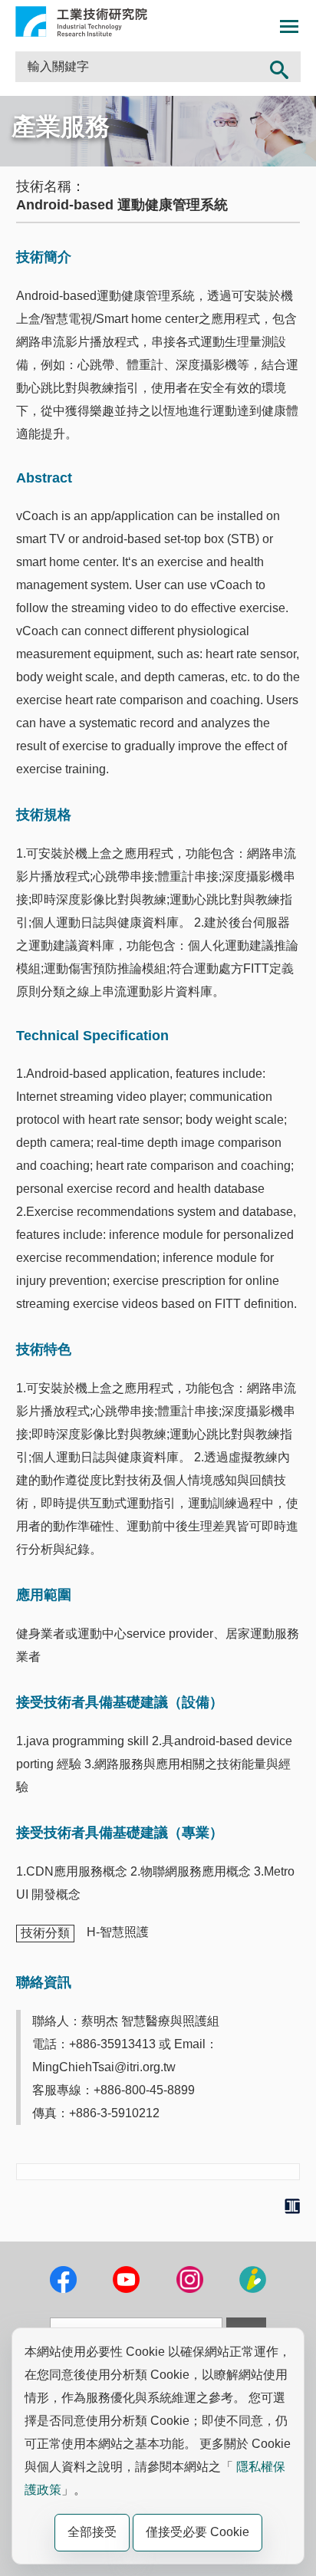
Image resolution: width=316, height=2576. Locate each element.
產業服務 (61, 127)
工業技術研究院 (81, 21)
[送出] (279, 67)
